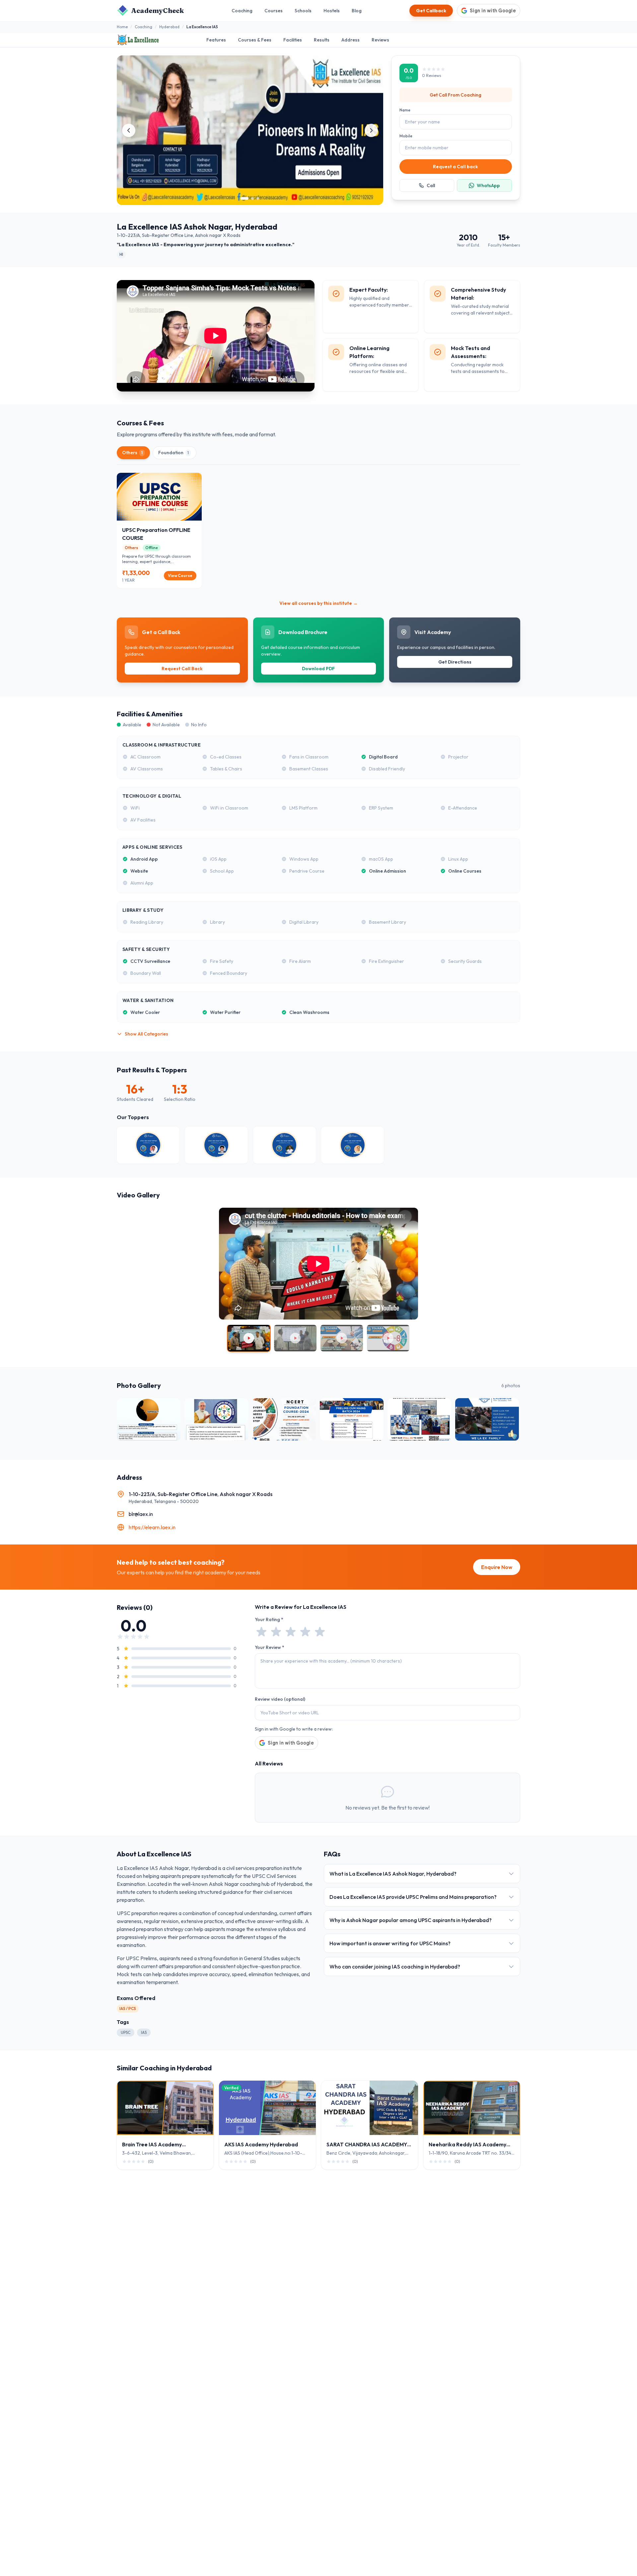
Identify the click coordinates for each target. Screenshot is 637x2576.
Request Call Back (182, 669)
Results (322, 40)
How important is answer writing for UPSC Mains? (390, 1943)
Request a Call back (456, 167)
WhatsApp (488, 185)
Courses (274, 11)
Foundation (174, 453)
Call (431, 185)
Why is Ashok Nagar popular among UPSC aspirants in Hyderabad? (411, 1920)
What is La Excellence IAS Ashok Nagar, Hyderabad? (393, 1874)
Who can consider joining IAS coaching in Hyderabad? (395, 1967)
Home (122, 27)
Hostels (332, 11)
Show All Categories (146, 1034)
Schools (303, 11)
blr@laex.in (141, 1514)
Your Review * (270, 1647)
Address (351, 40)
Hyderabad (169, 27)
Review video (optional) (280, 1699)
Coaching (242, 11)
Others (132, 453)
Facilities (293, 40)
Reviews (380, 40)
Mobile (406, 136)
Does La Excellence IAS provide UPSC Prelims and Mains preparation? (413, 1897)
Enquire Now (497, 1567)
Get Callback (431, 11)
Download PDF (318, 669)
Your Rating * (269, 1619)
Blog (357, 11)
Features (216, 40)
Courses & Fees (255, 40)
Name (405, 110)
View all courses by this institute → (318, 603)
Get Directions (455, 662)
